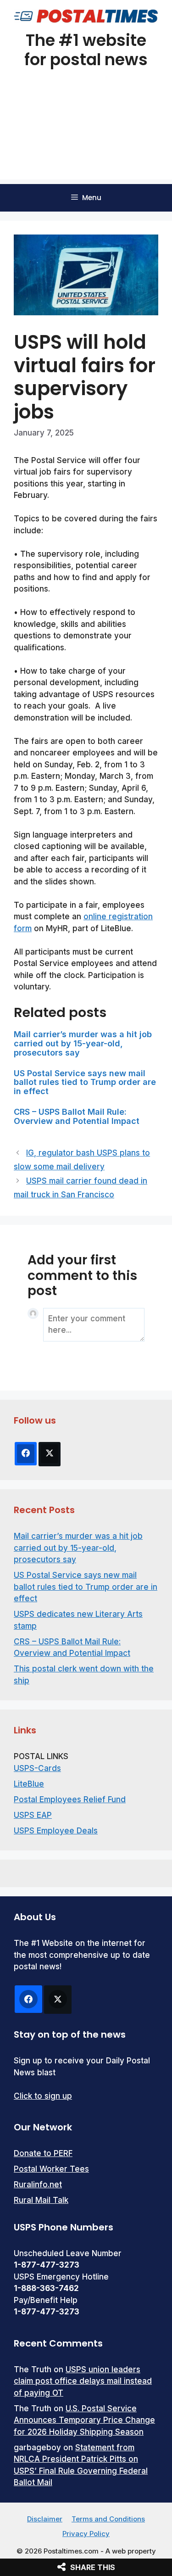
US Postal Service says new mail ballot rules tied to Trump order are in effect (85, 1082)
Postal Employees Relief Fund (70, 1799)
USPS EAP (33, 1815)
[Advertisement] (86, 136)
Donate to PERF (43, 2153)
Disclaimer (45, 2519)
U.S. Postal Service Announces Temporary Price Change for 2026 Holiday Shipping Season (84, 2420)
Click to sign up (43, 2096)
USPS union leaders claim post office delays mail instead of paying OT (83, 2381)
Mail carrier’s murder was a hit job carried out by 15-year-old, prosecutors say (83, 1043)
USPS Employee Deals (56, 1831)
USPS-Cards (37, 1768)
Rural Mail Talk (41, 2200)
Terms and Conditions (108, 2519)
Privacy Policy (86, 2534)
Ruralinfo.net (38, 2185)
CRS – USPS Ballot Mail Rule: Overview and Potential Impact (77, 1116)
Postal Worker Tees (51, 2169)
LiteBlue (29, 1784)
